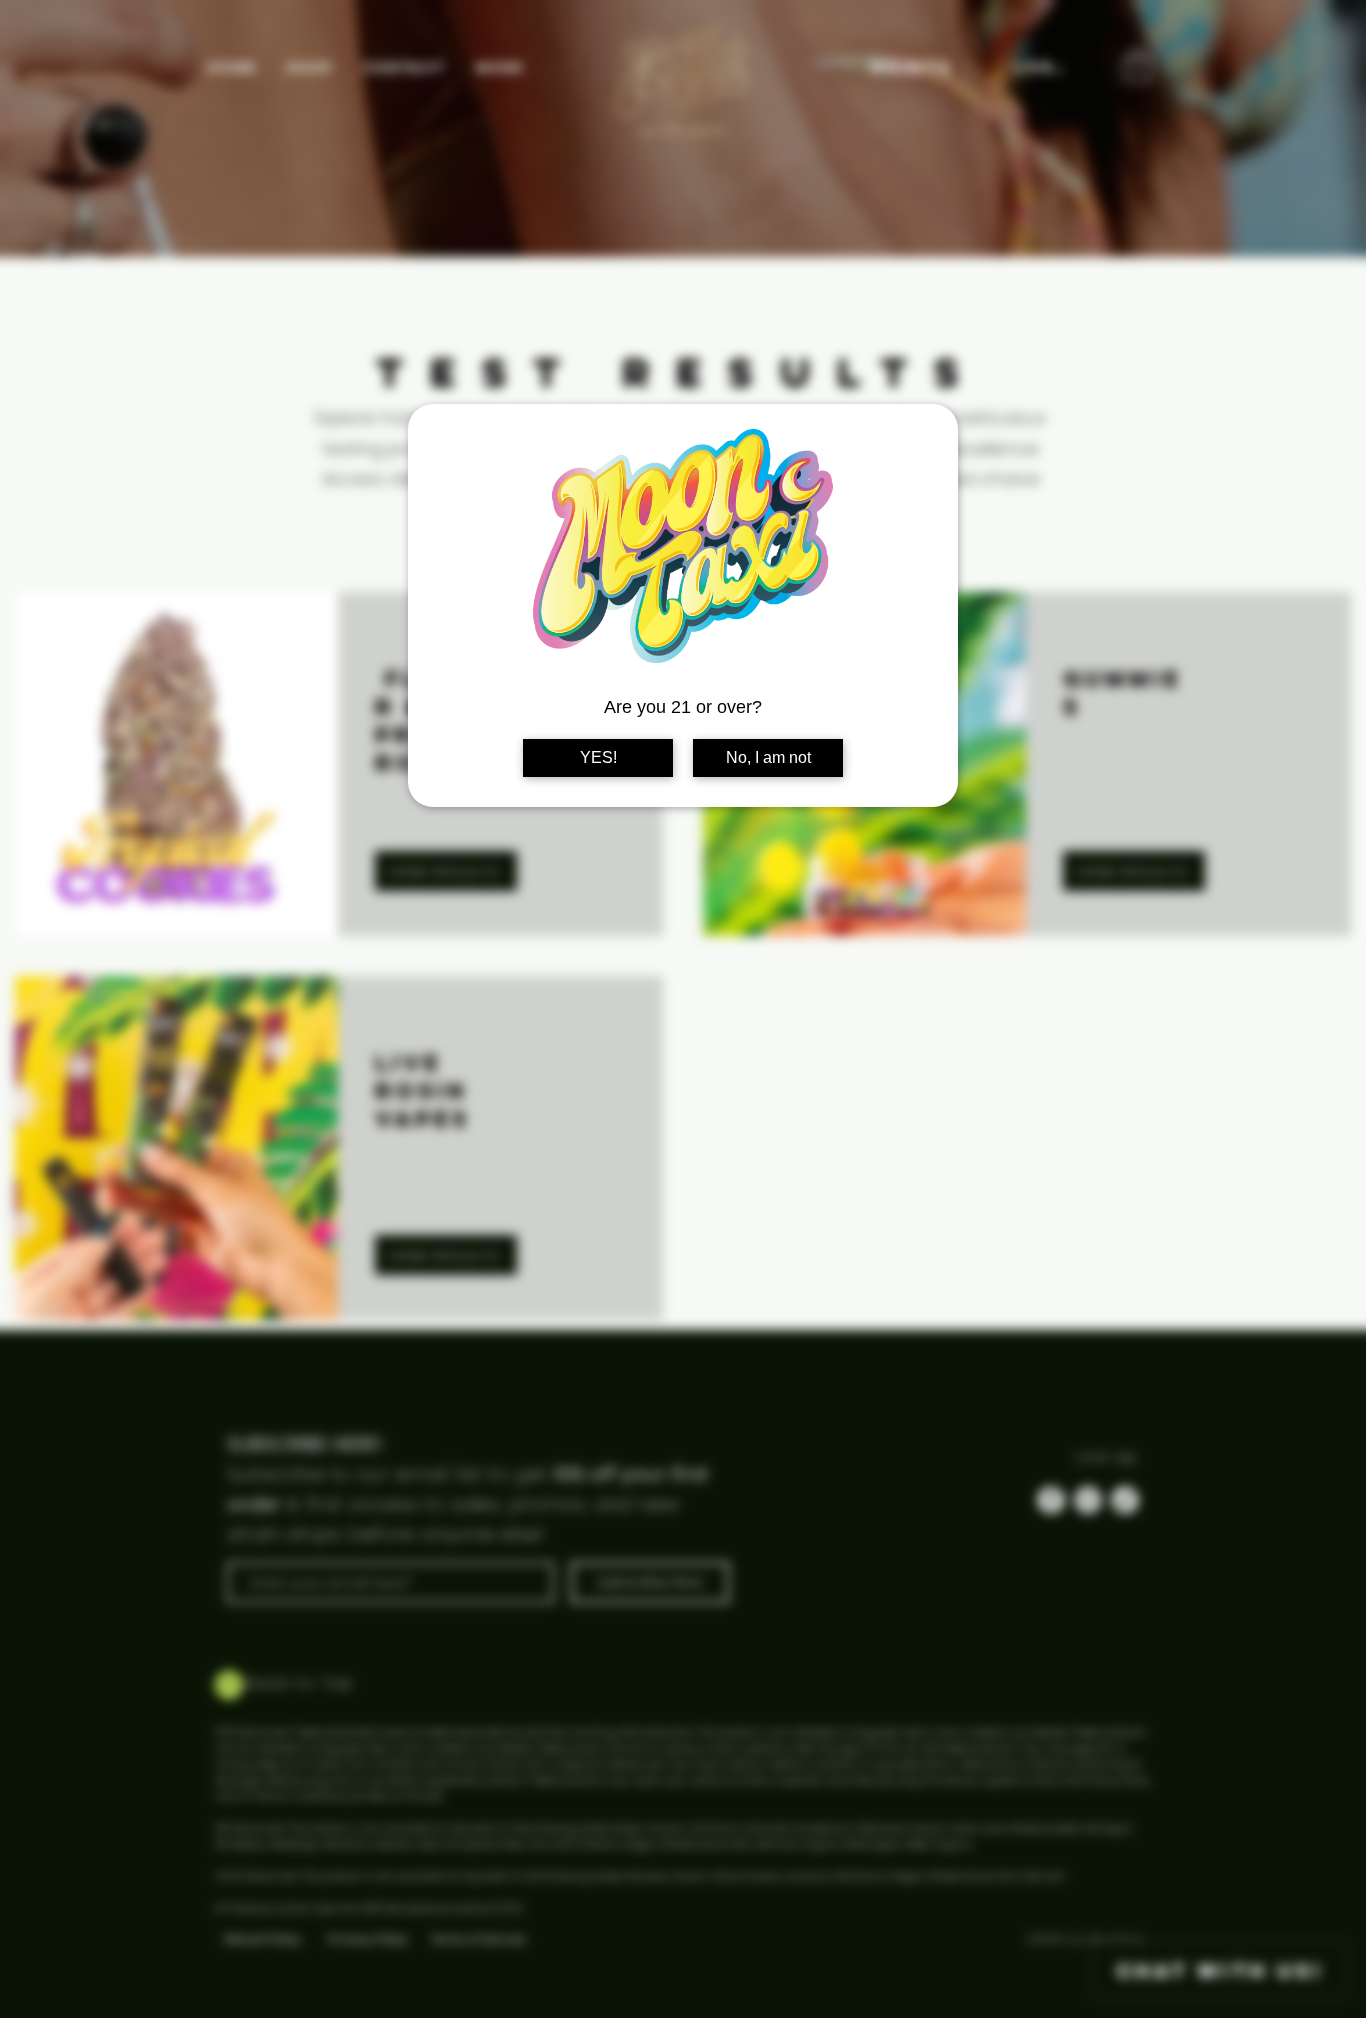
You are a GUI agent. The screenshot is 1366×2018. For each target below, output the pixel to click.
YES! (598, 757)
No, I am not (768, 757)
